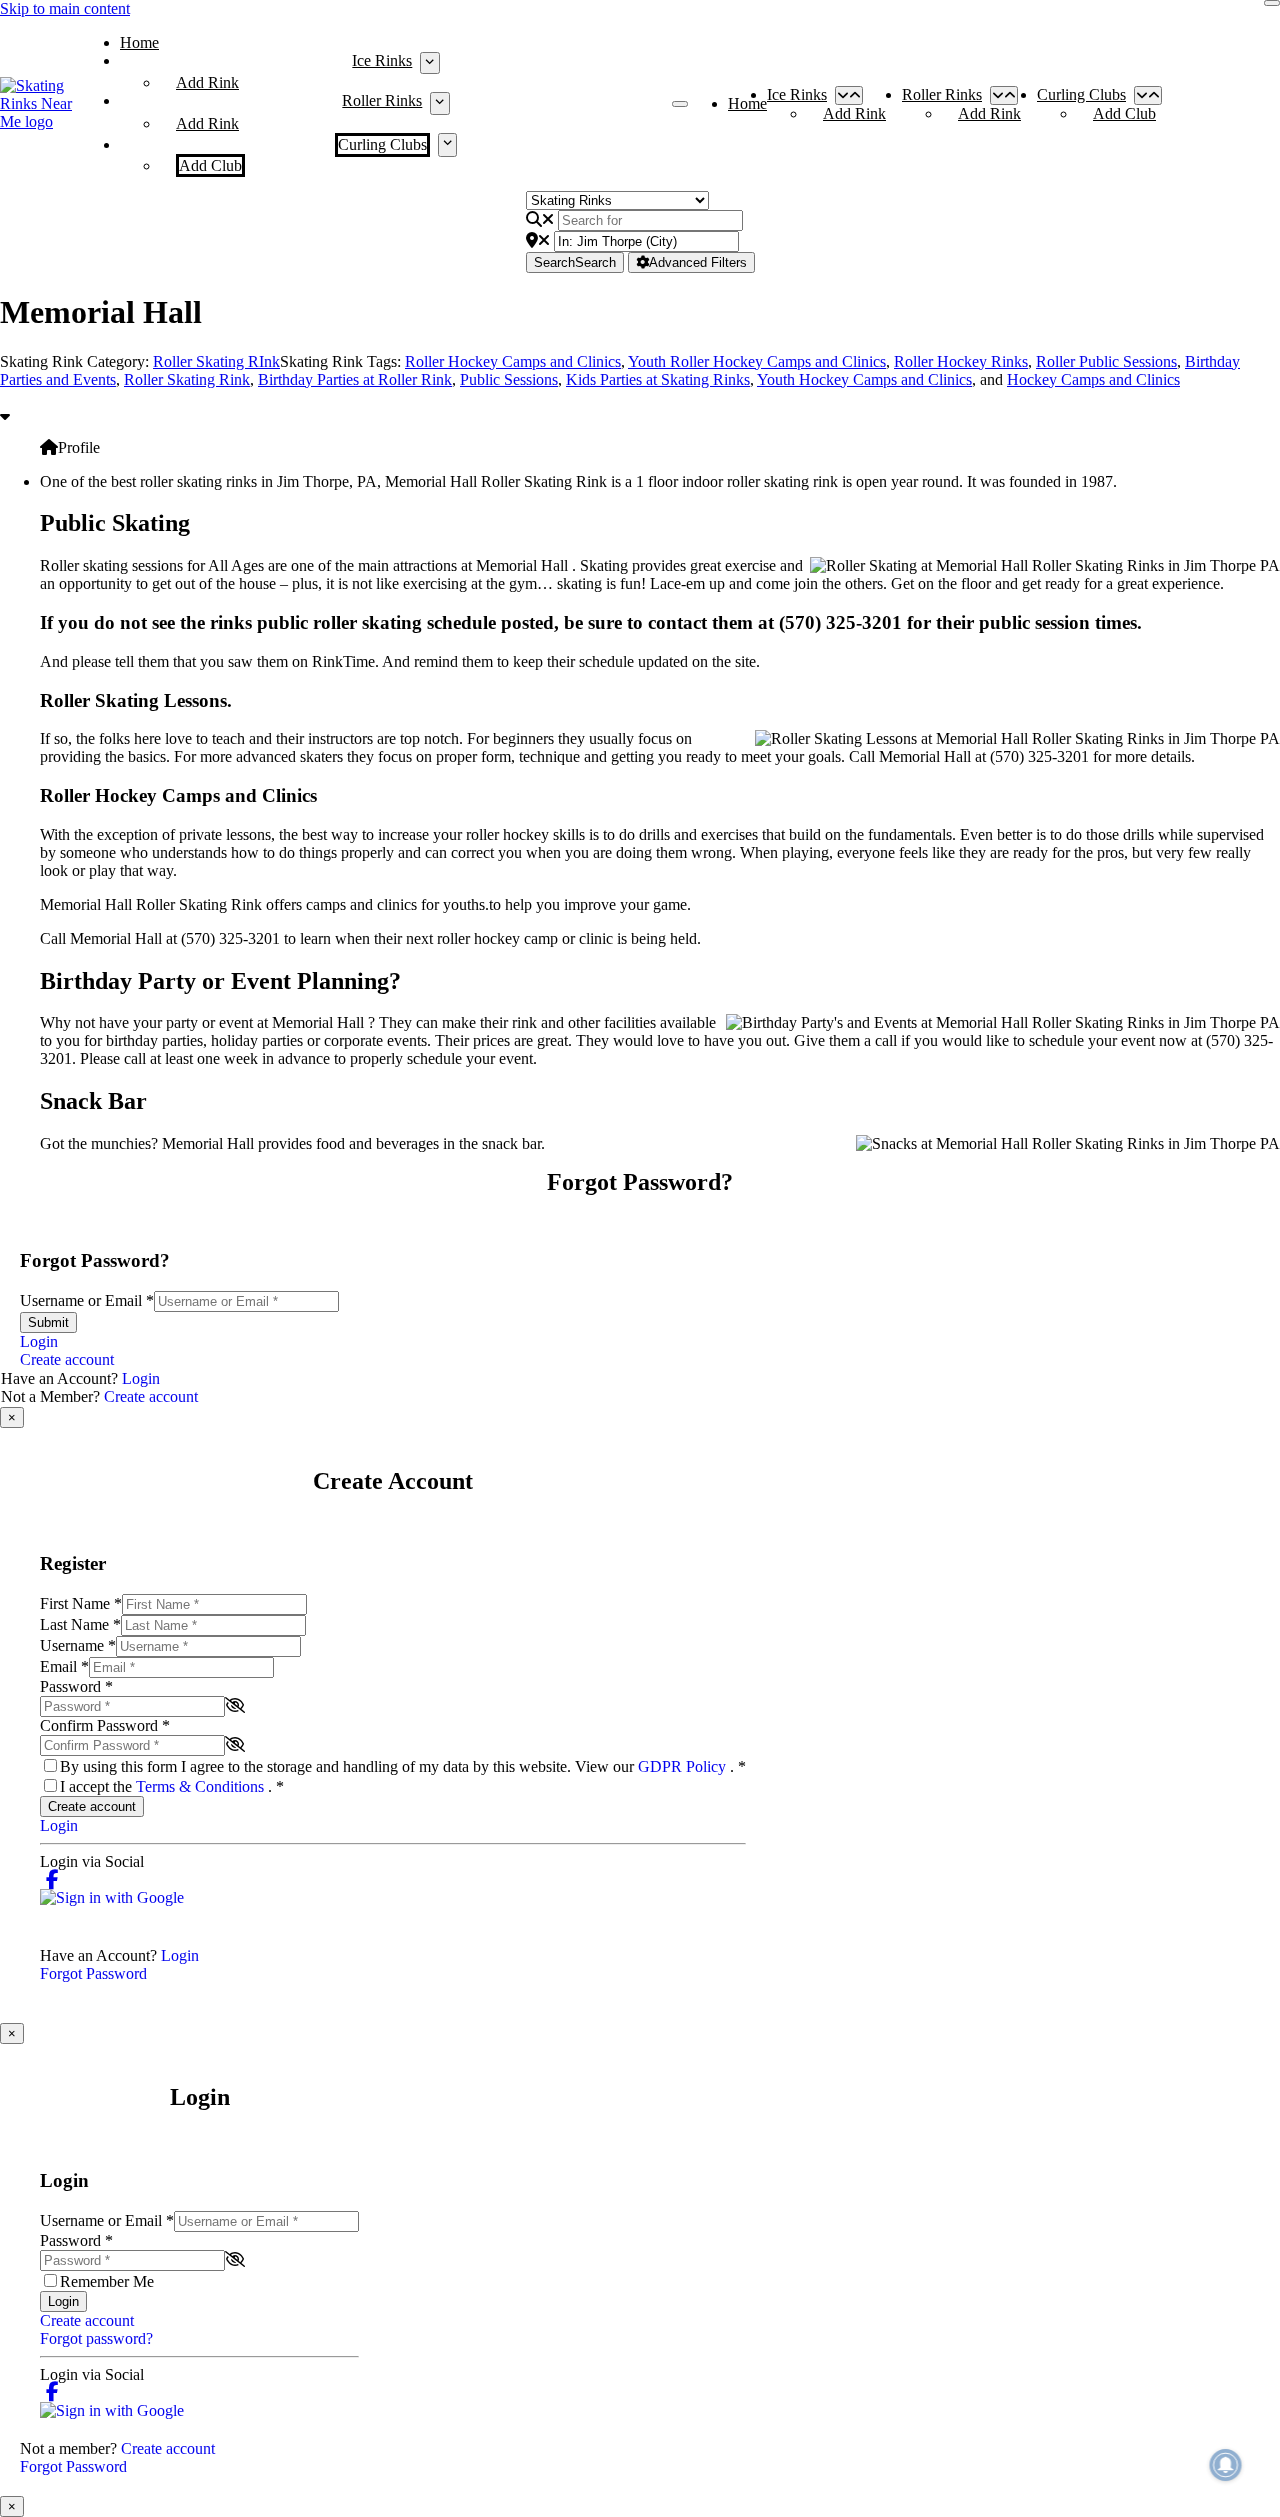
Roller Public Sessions (1106, 361)
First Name (81, 1603)
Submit (48, 1322)
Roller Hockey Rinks (961, 361)
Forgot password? (96, 2338)
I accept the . (172, 1786)
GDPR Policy (684, 1766)
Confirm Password (105, 1725)
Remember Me (107, 2281)
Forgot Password (93, 1973)
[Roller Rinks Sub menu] (439, 103)
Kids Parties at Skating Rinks (658, 379)
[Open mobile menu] (680, 104)
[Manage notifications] (1226, 2465)
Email (64, 1666)
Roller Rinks (382, 100)
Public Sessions (509, 379)
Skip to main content (65, 8)
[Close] (1272, 3)
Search (575, 262)
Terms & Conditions (202, 1786)
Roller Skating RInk (216, 361)
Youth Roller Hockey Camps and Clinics (757, 361)
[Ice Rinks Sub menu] (429, 63)
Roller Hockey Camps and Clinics (513, 361)
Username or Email (87, 1300)
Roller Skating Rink (187, 379)
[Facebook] (52, 1879)
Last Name (80, 1624)
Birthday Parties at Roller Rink (355, 379)
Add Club (210, 165)
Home (139, 42)
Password (76, 1686)
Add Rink (207, 82)
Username (78, 1645)
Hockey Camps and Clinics (1093, 379)
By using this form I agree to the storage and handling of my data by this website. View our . (403, 1766)
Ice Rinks (382, 60)
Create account (67, 1359)
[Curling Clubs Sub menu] (447, 145)
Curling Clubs (382, 144)
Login (39, 1341)
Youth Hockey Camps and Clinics (864, 379)
